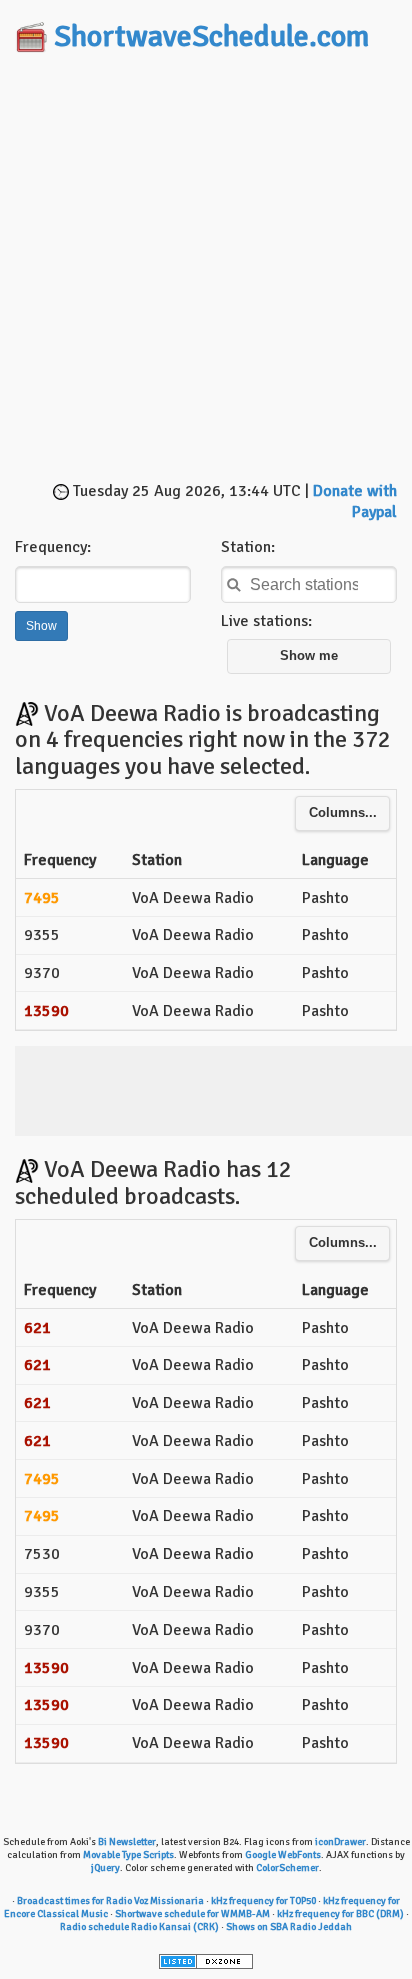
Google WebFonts (283, 1855)
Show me (309, 656)
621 (37, 1328)
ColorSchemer (287, 1868)
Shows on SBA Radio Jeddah (289, 1927)
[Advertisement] (206, 269)
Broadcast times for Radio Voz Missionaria (110, 1901)
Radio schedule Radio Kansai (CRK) (139, 1927)
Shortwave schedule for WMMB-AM (192, 1914)
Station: (248, 547)
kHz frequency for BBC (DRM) (340, 1914)
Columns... (343, 813)
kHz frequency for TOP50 (263, 1901)
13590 (46, 1011)
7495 (42, 898)
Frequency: (53, 547)
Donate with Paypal (355, 501)
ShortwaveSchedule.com (211, 36)
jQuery (105, 1868)
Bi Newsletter (127, 1842)
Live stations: (266, 621)
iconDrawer (340, 1842)
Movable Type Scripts (128, 1855)
